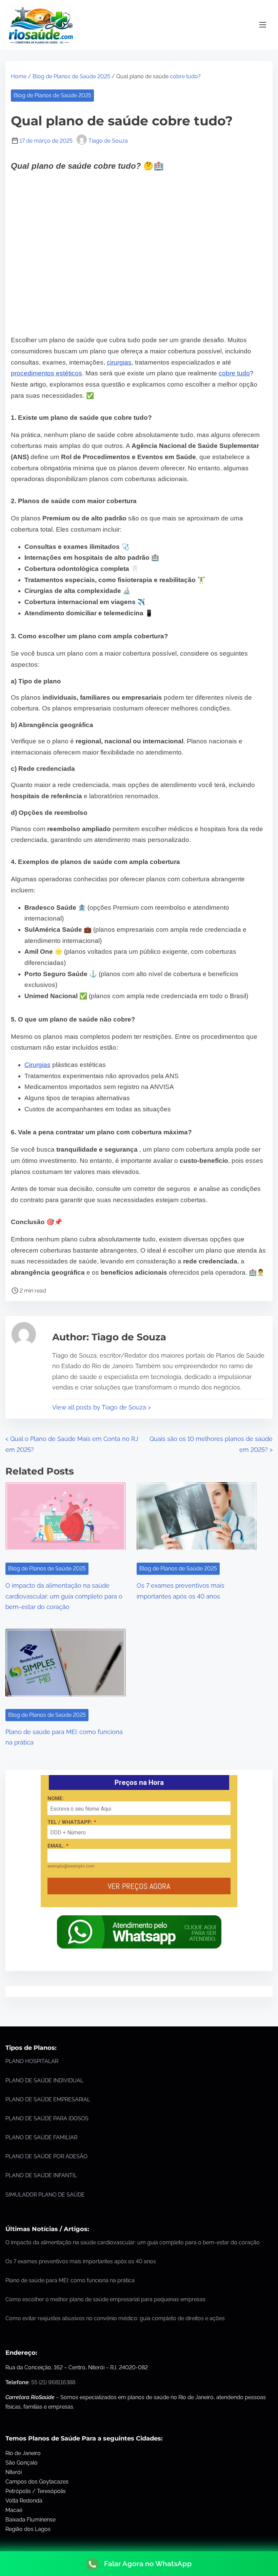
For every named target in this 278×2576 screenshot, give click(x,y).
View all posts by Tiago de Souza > (102, 1407)
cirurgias (119, 362)
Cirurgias (37, 1065)
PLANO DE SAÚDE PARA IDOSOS (47, 2118)
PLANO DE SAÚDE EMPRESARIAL (48, 2099)
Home (19, 76)
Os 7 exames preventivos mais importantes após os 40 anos (81, 2261)
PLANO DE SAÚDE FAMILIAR (41, 2137)
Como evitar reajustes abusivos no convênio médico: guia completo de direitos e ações (115, 2318)
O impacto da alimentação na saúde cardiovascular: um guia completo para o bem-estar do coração (64, 1596)
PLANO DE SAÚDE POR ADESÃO (46, 2156)
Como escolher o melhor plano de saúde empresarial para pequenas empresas (105, 2299)
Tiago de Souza (108, 141)
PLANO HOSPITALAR (32, 2061)
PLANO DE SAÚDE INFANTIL (41, 2175)
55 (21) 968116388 (53, 2382)
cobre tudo (184, 76)
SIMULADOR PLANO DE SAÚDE (45, 2195)
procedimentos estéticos (46, 373)
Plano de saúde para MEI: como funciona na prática (70, 2280)
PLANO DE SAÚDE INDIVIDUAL (44, 2080)
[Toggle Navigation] (263, 25)
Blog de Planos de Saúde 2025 (71, 76)
